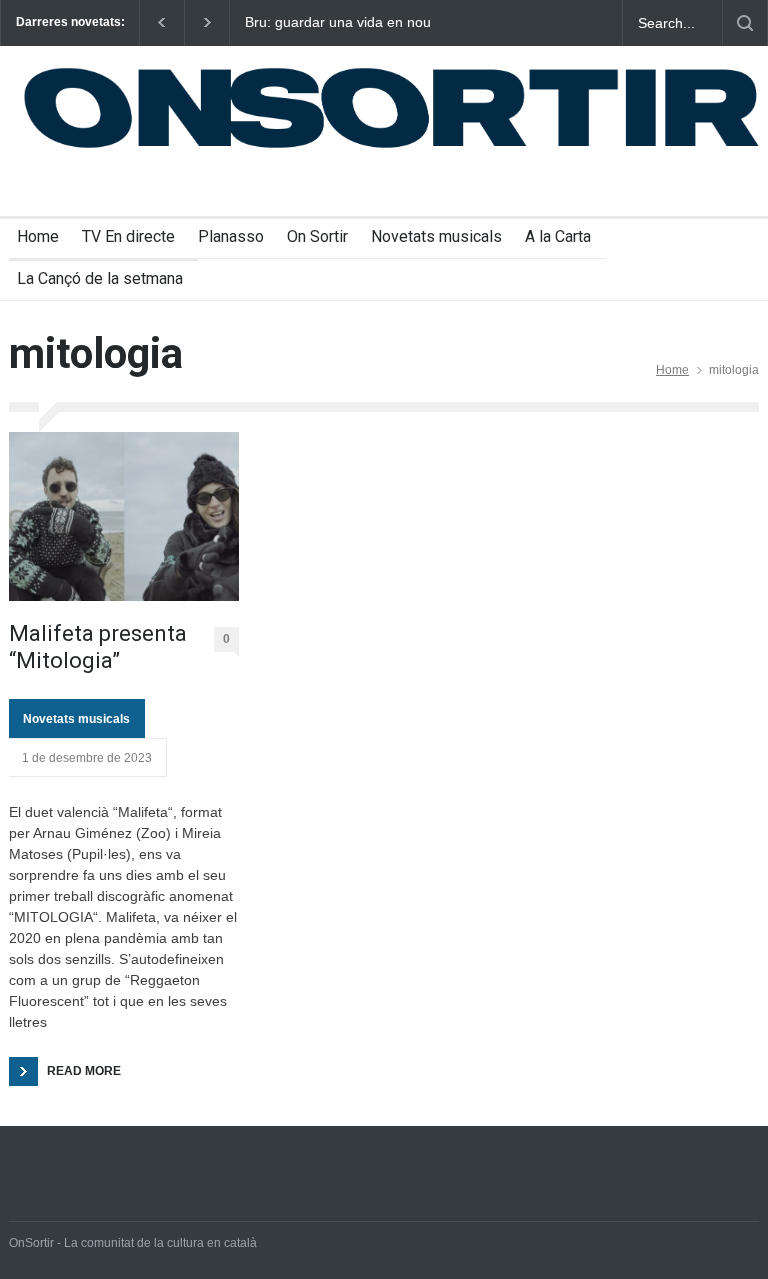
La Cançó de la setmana (100, 278)
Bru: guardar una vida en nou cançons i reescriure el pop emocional (338, 23)
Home (38, 236)
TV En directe (128, 236)
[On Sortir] (384, 139)
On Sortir (317, 236)
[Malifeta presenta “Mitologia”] (124, 516)
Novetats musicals (436, 236)
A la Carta (558, 236)
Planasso (231, 236)
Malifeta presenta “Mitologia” (98, 646)
